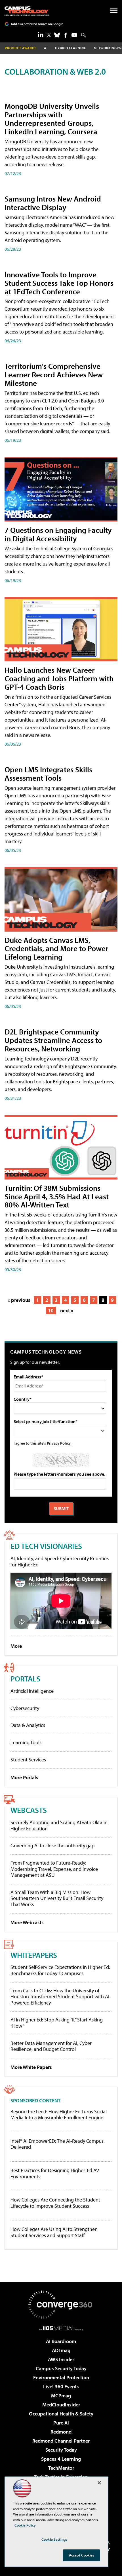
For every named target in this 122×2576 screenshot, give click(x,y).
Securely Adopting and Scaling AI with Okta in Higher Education (59, 1825)
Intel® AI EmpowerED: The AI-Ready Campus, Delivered (58, 2144)
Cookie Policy (25, 2525)
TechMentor (61, 2468)
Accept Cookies (82, 2555)
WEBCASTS (29, 1810)
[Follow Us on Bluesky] (57, 35)
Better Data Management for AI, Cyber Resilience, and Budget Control (51, 2046)
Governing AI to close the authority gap (52, 1846)
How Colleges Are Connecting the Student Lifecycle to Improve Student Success (55, 2203)
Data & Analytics (28, 1725)
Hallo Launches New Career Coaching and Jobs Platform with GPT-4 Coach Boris (59, 678)
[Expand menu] (114, 12)
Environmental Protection (61, 2377)
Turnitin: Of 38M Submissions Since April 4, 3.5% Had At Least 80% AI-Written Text (57, 1196)
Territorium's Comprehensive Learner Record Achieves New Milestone (54, 374)
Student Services (28, 1760)
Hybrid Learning (71, 48)
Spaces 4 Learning (61, 2459)
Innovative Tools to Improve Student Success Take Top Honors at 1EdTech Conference (59, 283)
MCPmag (61, 2396)
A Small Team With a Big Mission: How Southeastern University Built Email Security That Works (57, 1898)
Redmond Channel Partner (61, 2441)
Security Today (61, 2450)
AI (46, 48)
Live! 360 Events (61, 2386)
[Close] (99, 2483)
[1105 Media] (61, 2328)
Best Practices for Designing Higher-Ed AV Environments (55, 2173)
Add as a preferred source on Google (37, 24)
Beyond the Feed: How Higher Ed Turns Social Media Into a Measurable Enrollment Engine (59, 2115)
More (16, 1646)
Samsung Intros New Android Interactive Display (53, 203)
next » (67, 1310)
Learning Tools (26, 1742)
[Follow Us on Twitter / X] (49, 35)
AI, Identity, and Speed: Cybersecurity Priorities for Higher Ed (60, 1561)
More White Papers (31, 2067)
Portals (25, 1678)
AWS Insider (61, 2359)
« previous (19, 1300)
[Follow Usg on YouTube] (74, 35)
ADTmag (61, 2350)
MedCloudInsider (61, 2405)
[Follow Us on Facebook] (66, 35)
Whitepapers (34, 1955)
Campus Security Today (61, 2368)
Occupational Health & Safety (61, 2414)
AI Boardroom (61, 2341)
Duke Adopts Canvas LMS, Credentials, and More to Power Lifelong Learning (56, 948)
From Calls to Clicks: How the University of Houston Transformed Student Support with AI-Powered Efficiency (61, 1997)
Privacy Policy (59, 1443)
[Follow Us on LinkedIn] (41, 34)
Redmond (61, 2432)
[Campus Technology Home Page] (27, 11)
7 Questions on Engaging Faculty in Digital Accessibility (58, 534)
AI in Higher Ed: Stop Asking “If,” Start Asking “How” (57, 2023)
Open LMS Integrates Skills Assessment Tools (48, 773)
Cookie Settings (54, 2539)
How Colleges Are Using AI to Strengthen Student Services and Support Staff (54, 2232)
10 (51, 1310)
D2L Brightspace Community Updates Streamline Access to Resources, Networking (53, 1040)
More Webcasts (27, 1922)
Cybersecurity (25, 1708)
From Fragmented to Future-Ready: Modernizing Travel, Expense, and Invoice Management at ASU (54, 1869)
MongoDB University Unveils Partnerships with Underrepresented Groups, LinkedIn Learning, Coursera (52, 119)
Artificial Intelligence (32, 1691)
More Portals (24, 1777)
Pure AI (61, 2423)
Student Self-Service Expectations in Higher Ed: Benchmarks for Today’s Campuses (60, 1970)
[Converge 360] (61, 2305)
